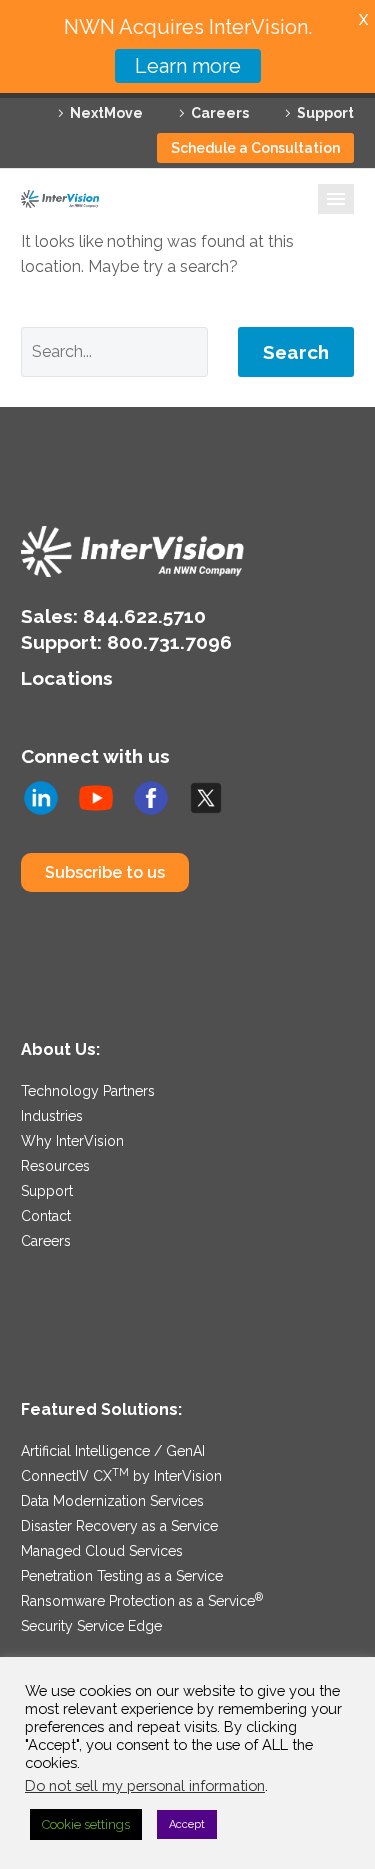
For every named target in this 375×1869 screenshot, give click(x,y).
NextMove (106, 113)
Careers (220, 113)
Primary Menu (336, 199)
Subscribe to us (105, 872)
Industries (52, 1116)
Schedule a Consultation (255, 148)
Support (325, 113)
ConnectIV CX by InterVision (121, 1476)
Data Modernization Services (112, 1501)
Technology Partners (88, 1091)
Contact (46, 1216)
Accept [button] (187, 1824)
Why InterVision (72, 1141)
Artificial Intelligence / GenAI (113, 1451)
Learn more (188, 66)
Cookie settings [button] (86, 1824)
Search (296, 352)
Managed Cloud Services (102, 1551)
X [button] (363, 19)
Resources (55, 1166)
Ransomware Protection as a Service (142, 1601)
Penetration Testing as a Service (122, 1576)
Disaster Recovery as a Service (119, 1526)
